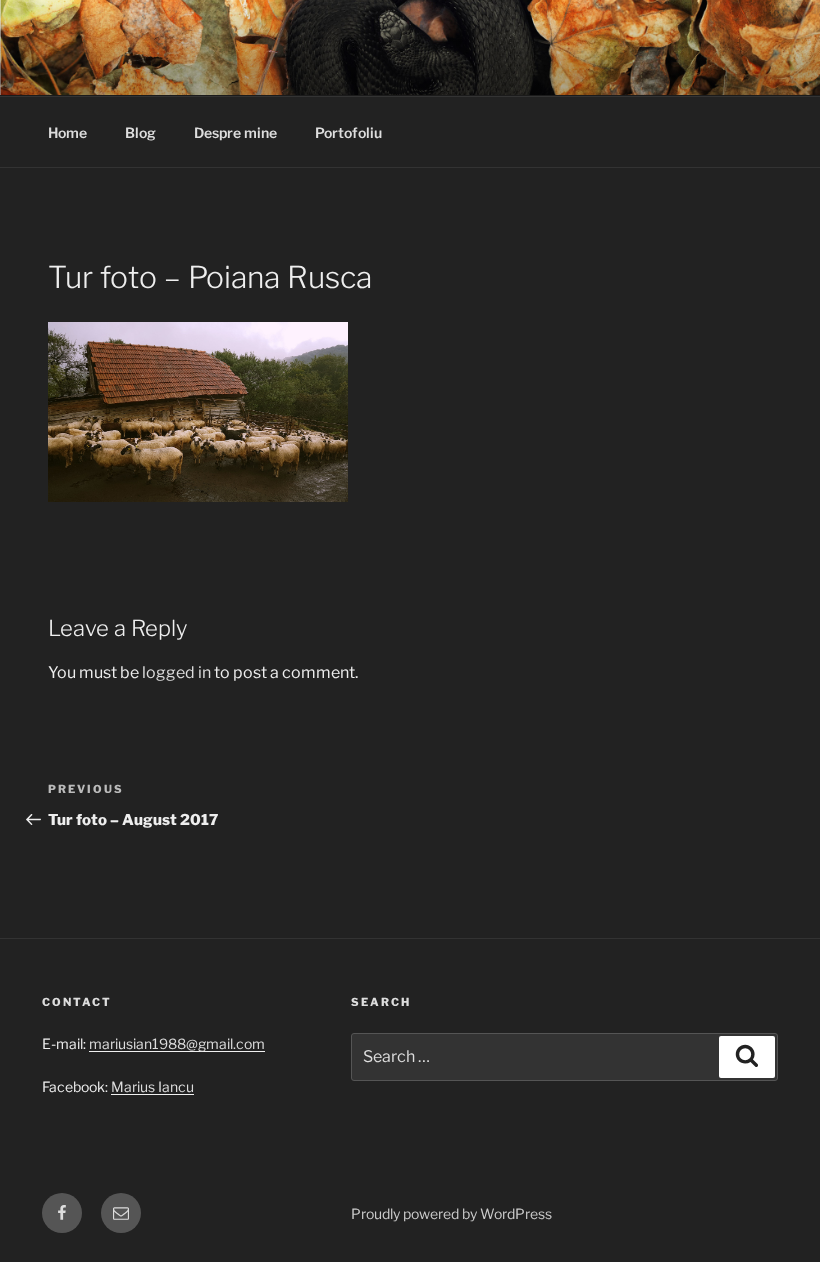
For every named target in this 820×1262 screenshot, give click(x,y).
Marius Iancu (152, 1086)
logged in (176, 672)
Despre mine (235, 132)
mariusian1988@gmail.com (177, 1043)
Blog (140, 132)
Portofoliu (348, 132)
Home (67, 132)
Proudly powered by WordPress (451, 1213)
